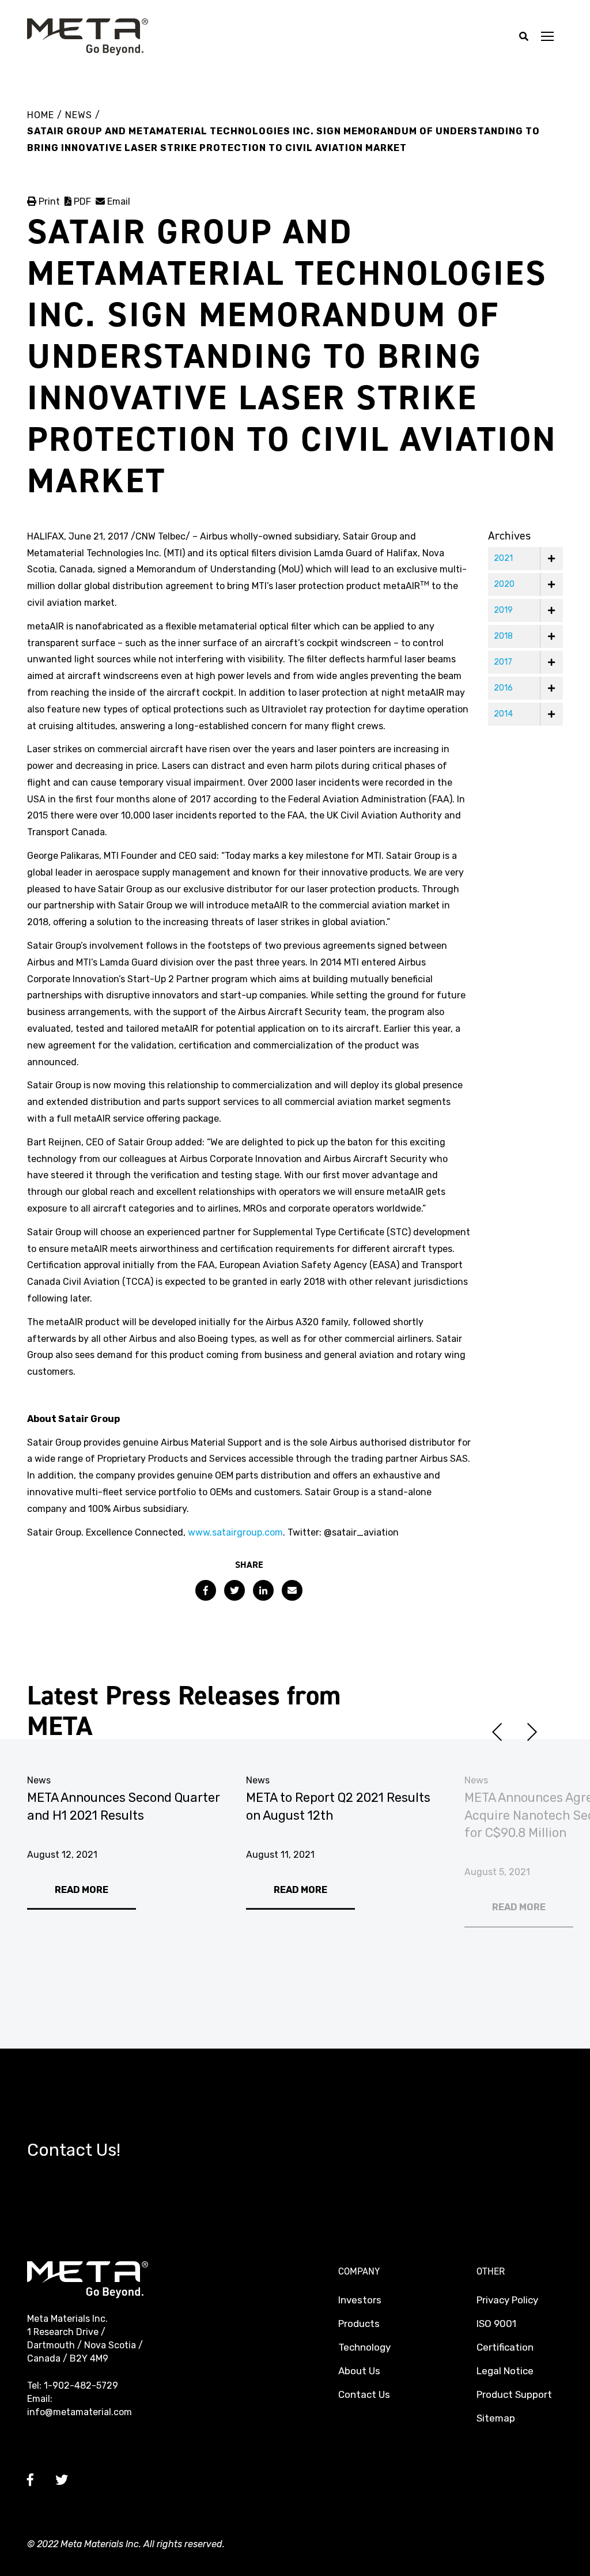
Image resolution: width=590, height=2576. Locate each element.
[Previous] (497, 1732)
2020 (504, 584)
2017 (503, 662)
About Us (359, 2371)
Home (41, 115)
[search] (524, 37)
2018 (503, 636)
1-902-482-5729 (81, 2385)
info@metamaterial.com (80, 2412)
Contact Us (364, 2394)
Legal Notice (505, 2371)
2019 (503, 610)
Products (359, 2324)
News (80, 115)
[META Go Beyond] (88, 36)
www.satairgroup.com (235, 1532)
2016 (503, 688)
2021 (503, 558)
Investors (360, 2300)
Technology (364, 2347)
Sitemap (496, 2418)
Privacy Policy (507, 2300)
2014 (503, 714)
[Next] (532, 1732)
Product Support (514, 2394)
